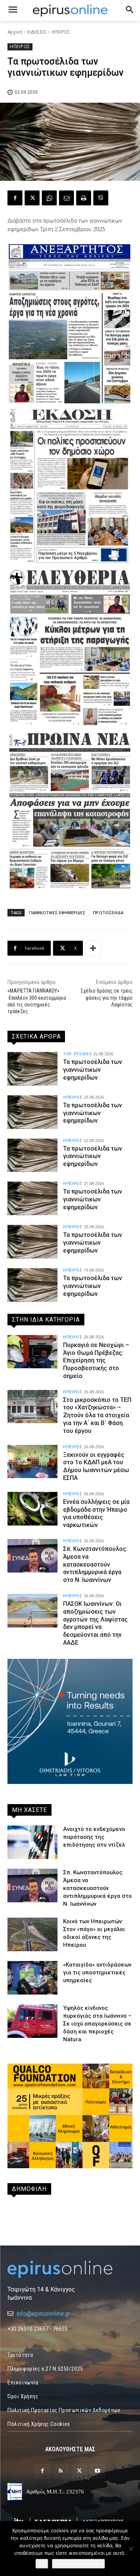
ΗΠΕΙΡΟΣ (61, 32)
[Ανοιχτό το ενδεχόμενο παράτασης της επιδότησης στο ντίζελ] (32, 1842)
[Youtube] (98, 2471)
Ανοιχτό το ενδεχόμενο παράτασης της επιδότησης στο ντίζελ (94, 1837)
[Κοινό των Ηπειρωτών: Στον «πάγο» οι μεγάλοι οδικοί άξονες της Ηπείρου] (32, 1934)
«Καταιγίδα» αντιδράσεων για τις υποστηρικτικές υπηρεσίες (97, 1973)
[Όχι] (131, 2549)
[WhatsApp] (49, 198)
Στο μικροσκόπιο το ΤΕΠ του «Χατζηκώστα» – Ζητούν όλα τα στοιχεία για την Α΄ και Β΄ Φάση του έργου (97, 1415)
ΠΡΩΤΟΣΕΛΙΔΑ (108, 913)
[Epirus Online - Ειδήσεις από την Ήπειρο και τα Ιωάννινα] (70, 2269)
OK (42, 2564)
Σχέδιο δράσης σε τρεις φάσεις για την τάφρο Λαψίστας (107, 997)
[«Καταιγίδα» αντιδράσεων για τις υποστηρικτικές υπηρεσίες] (32, 1978)
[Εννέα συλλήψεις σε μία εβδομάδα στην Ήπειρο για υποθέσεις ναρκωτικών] (32, 1509)
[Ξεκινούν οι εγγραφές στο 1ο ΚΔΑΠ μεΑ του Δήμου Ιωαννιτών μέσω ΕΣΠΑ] (32, 1462)
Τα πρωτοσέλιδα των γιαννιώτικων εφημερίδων (93, 1070)
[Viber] (101, 198)
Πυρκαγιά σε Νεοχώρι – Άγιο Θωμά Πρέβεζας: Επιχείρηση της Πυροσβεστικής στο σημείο (96, 1360)
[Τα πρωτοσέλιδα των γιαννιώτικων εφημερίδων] (32, 1069)
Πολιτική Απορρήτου (78, 2564)
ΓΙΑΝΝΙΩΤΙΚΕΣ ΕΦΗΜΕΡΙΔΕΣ (57, 913)
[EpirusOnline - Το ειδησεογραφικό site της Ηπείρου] (70, 10)
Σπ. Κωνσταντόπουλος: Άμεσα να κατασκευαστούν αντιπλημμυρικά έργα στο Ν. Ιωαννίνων (95, 1564)
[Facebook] (15, 198)
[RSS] (61, 2471)
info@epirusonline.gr (43, 2314)
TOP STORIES (77, 1054)
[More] (93, 948)
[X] (32, 198)
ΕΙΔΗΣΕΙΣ (37, 32)
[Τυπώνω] (84, 198)
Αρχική (15, 32)
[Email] (66, 198)
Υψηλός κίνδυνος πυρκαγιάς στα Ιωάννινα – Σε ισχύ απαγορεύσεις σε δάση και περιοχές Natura (97, 2024)
